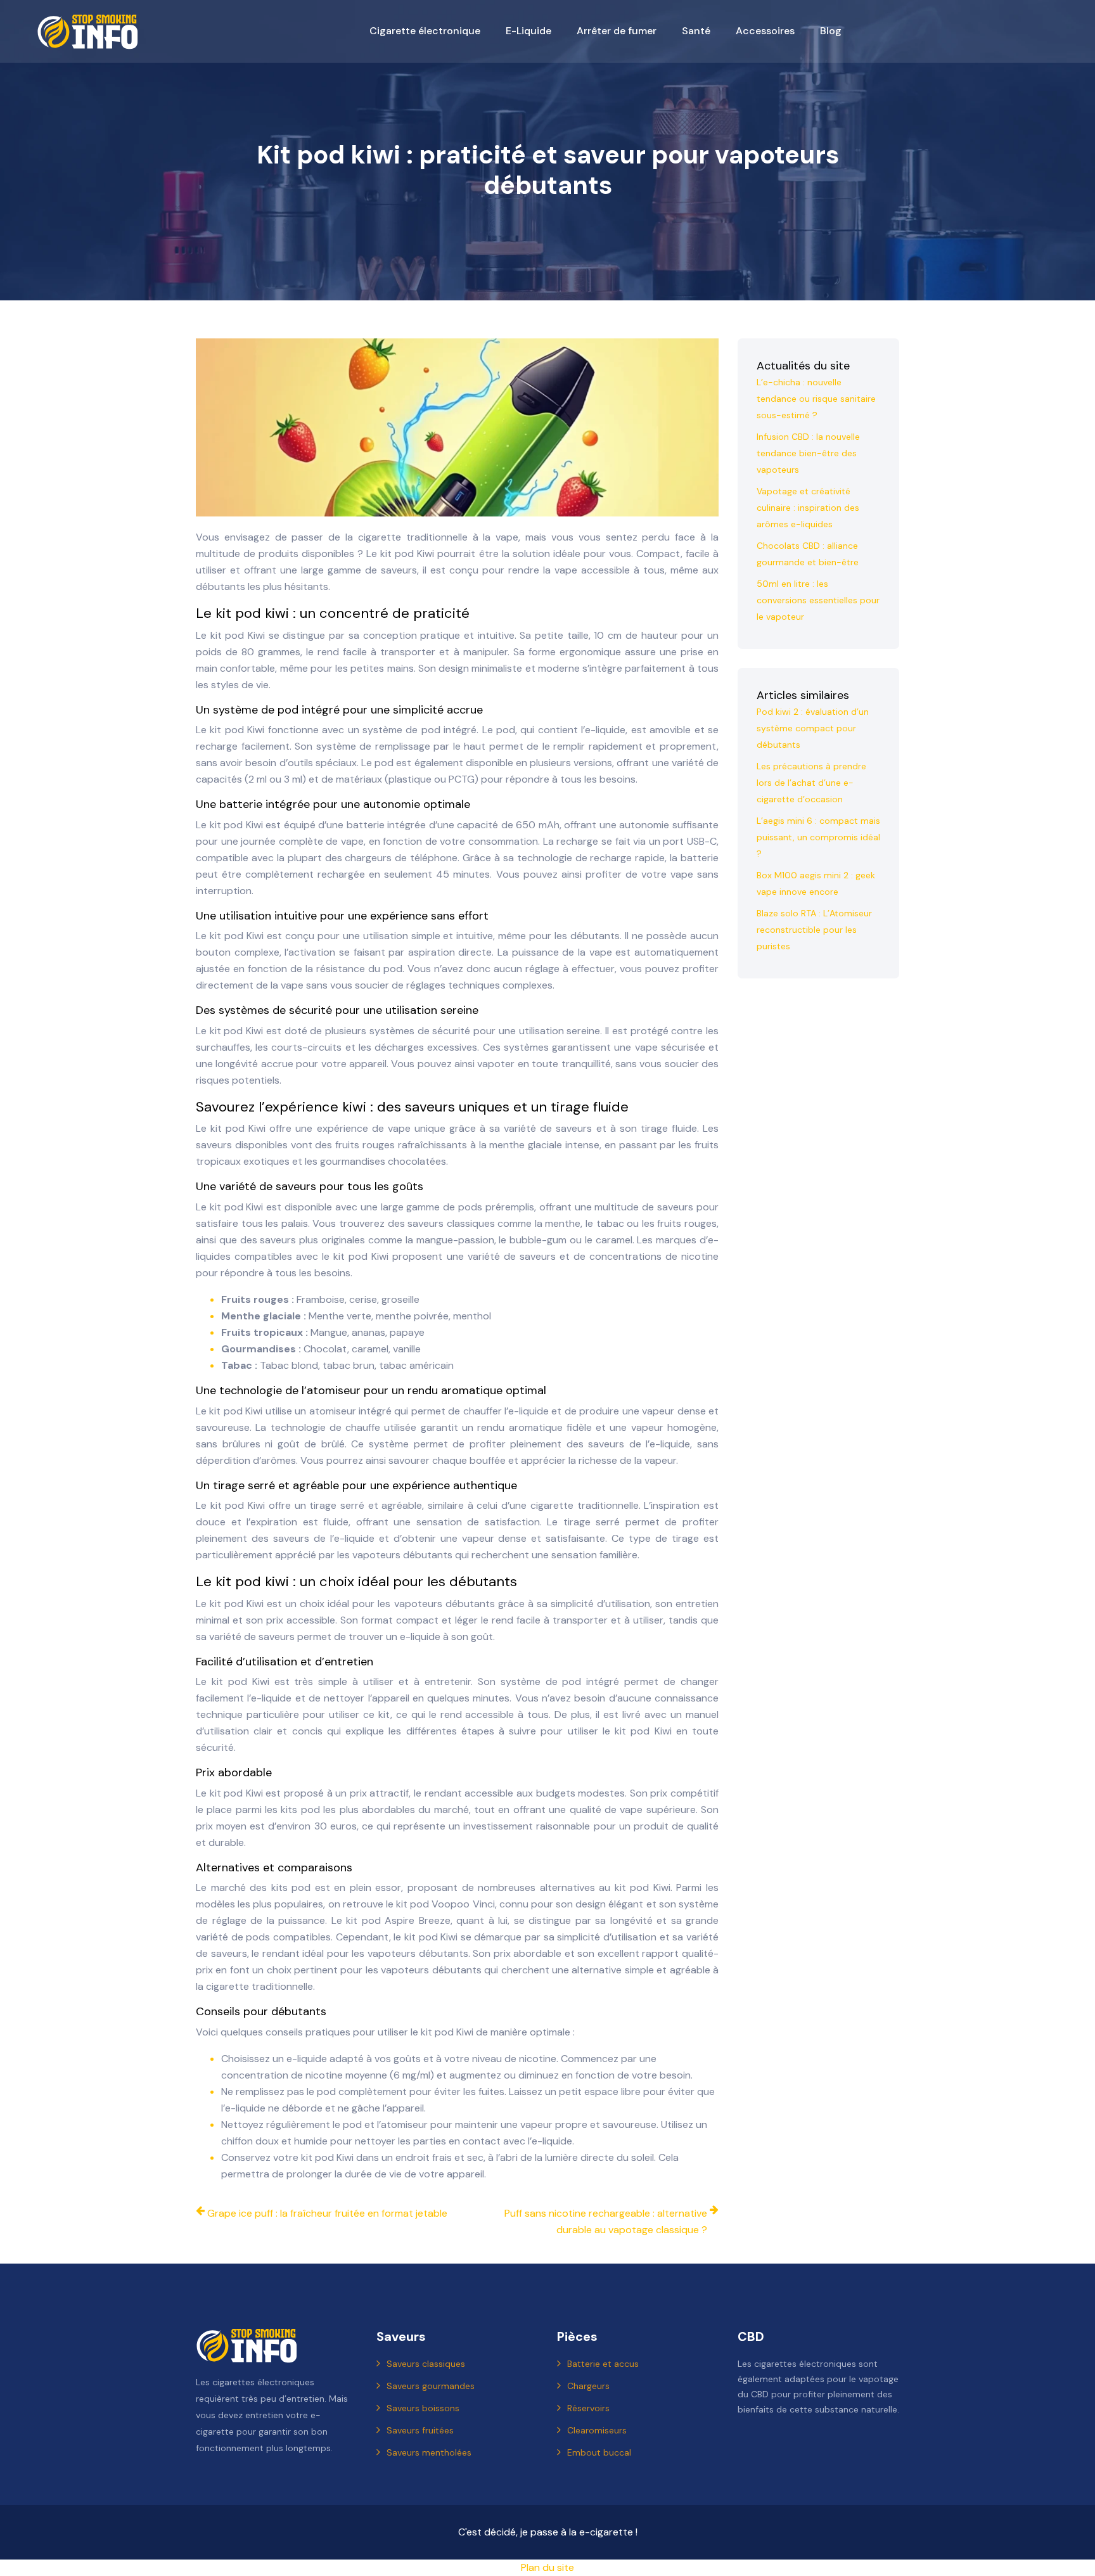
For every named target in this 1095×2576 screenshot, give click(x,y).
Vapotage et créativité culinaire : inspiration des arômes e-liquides (808, 508)
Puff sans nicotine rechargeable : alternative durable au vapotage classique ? (606, 2221)
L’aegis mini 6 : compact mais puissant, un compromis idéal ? (818, 837)
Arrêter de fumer (617, 31)
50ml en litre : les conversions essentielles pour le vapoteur (818, 600)
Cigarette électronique (425, 31)
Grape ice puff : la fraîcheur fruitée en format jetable (327, 2213)
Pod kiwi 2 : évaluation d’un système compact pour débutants (813, 728)
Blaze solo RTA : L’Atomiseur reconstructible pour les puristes (814, 930)
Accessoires (765, 31)
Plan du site (547, 2567)
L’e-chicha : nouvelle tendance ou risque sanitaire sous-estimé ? (816, 399)
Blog (831, 31)
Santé (696, 31)
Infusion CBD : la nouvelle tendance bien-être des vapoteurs (808, 453)
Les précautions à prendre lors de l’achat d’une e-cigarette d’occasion (811, 783)
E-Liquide (528, 31)
